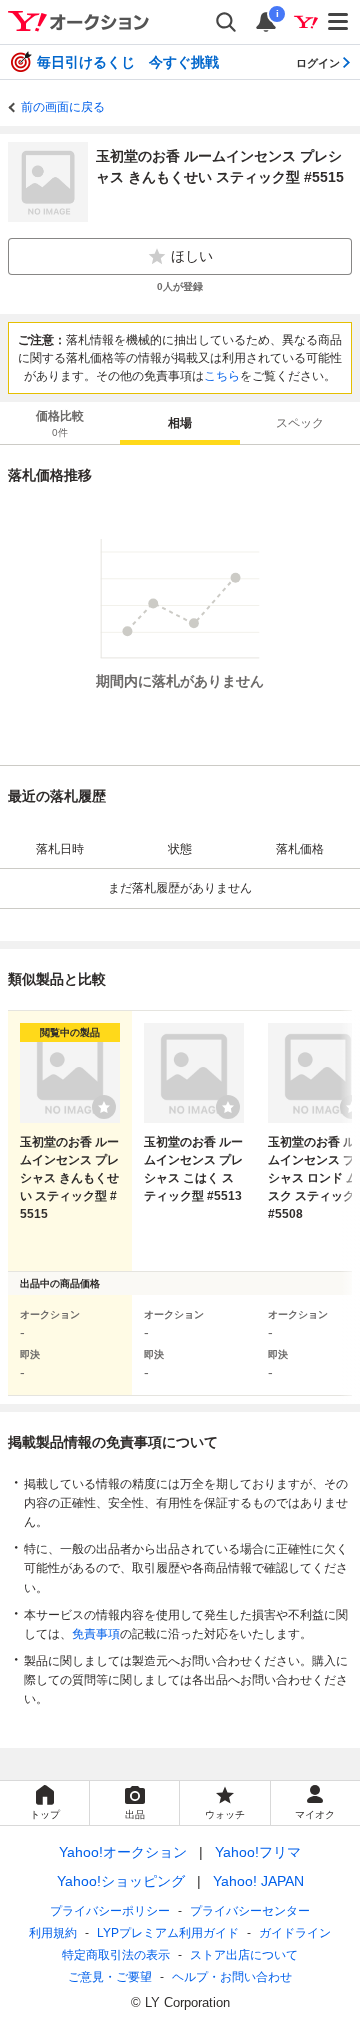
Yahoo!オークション (123, 1852)
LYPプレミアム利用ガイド (168, 1933)
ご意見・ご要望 (110, 1977)
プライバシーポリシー (110, 1911)
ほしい (192, 256)
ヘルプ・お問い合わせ (232, 1977)
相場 (180, 423)
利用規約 (53, 1933)
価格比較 (60, 423)
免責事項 (96, 1634)
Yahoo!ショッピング (121, 1881)
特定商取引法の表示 (116, 1955)
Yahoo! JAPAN (258, 1881)
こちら (222, 376)
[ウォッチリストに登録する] (104, 1107)
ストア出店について (244, 1955)
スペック (300, 423)
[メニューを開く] (339, 22)
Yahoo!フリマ (258, 1852)
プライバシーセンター (250, 1911)
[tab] (60, 423)
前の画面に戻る (63, 107)
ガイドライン (295, 1933)
